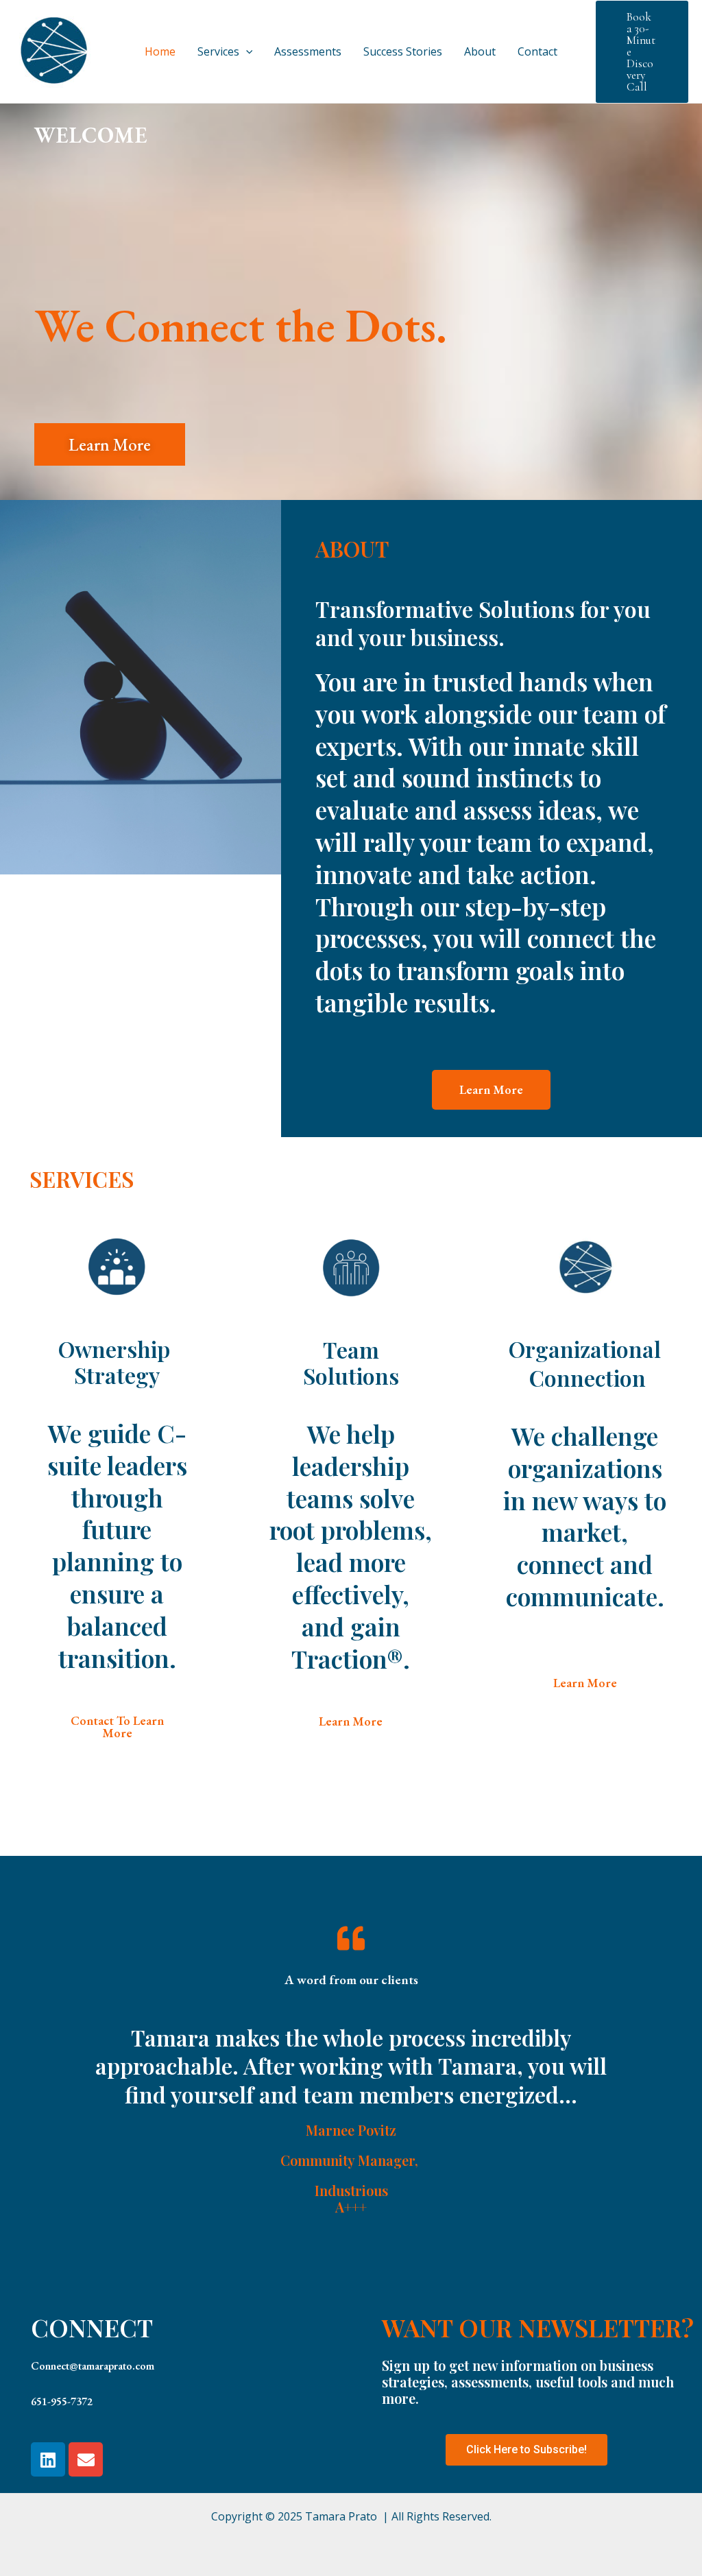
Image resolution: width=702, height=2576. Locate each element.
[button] (110, 444)
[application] (246, 51)
